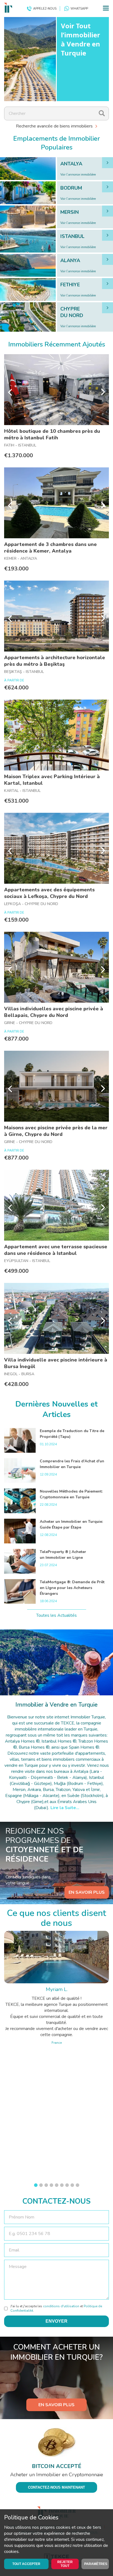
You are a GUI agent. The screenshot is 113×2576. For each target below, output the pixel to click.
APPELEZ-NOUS (45, 9)
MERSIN (70, 212)
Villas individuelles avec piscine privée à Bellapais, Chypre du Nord (54, 1012)
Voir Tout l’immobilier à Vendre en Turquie (80, 39)
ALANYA (70, 260)
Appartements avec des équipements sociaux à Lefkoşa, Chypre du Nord (49, 893)
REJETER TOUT (65, 2564)
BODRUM (71, 188)
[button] (36, 2185)
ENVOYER (56, 2321)
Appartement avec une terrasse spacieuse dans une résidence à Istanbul (56, 1250)
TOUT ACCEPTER (26, 2564)
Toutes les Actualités (56, 1615)
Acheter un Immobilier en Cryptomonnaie (57, 2475)
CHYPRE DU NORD (72, 312)
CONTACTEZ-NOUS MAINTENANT (56, 2487)
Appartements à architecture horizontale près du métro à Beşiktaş (55, 661)
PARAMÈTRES (96, 2564)
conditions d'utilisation (61, 2306)
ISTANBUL (72, 236)
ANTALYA (71, 164)
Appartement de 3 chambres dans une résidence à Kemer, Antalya (50, 548)
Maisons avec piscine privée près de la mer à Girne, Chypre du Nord (56, 1131)
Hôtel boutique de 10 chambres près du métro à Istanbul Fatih (52, 434)
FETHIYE (70, 285)
